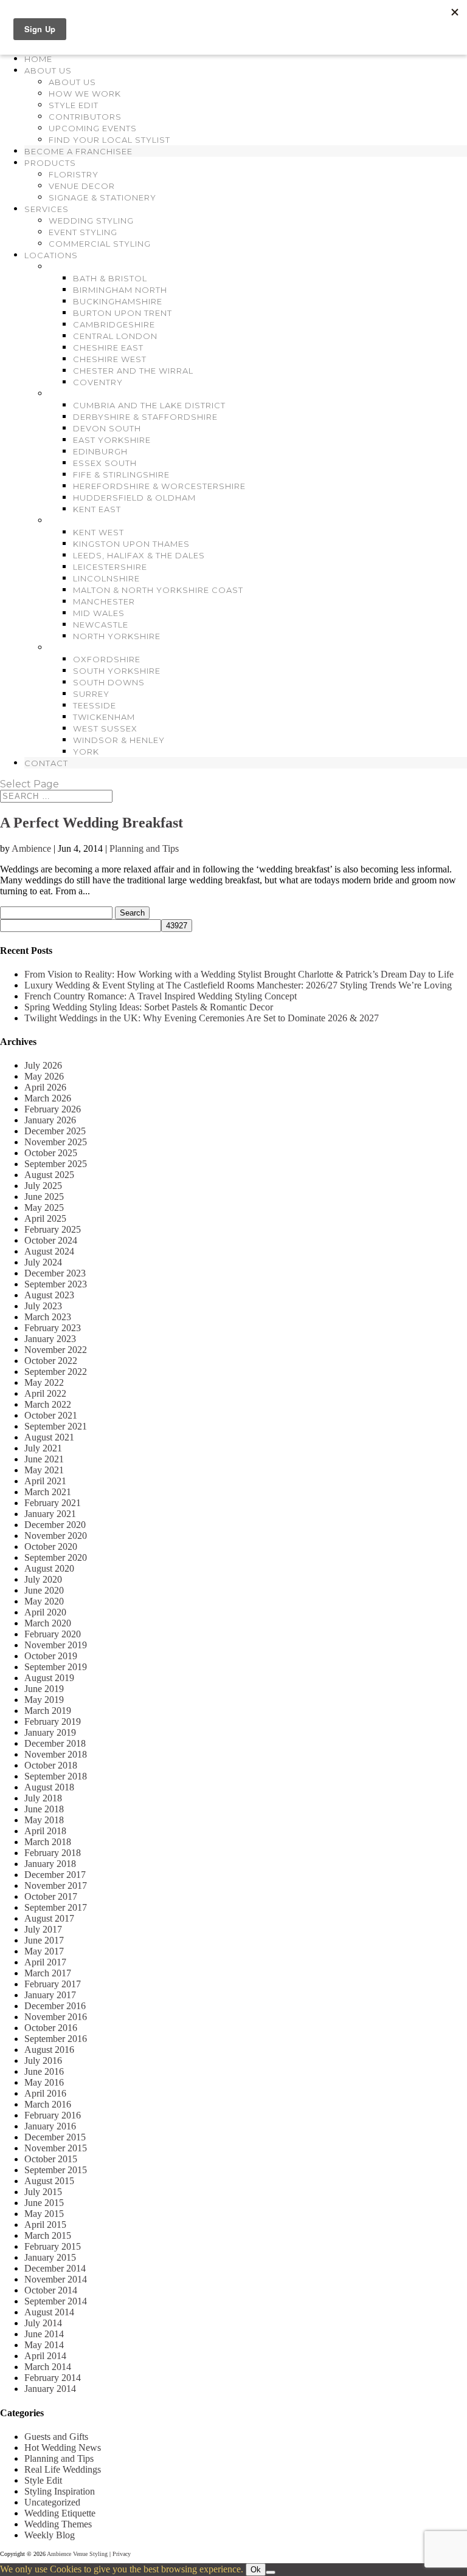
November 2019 (56, 1645)
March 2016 (48, 2104)
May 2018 (44, 1820)
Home (38, 59)
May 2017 (44, 1951)
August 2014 (49, 2312)
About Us (48, 70)
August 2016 (49, 2050)
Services (47, 209)
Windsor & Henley (119, 740)
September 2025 (56, 1164)
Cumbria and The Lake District (149, 405)
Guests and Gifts (56, 2437)
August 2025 (49, 1175)
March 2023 (48, 1317)
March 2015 (48, 2235)
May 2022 (44, 1382)
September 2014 (56, 2301)
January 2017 (50, 1995)
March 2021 (48, 1492)
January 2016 (50, 2126)
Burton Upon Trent (123, 313)
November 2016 (56, 2017)
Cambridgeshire (114, 324)
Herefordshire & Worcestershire (159, 486)
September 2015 (56, 2170)
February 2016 (53, 2115)
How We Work (85, 94)
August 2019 (49, 1678)
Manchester (104, 601)
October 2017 (51, 1896)
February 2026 (53, 1109)
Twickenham (104, 717)
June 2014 (44, 2334)
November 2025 (56, 1142)
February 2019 (53, 1721)
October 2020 (51, 1547)
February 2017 (53, 1984)
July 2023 (43, 1306)
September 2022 (56, 1372)
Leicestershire (110, 567)
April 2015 (45, 2225)
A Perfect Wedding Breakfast (92, 823)
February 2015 (53, 2246)
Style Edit (74, 105)
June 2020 (44, 1590)
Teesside (95, 705)
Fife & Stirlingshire (121, 474)
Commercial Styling (100, 244)
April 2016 (45, 2093)
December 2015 (55, 2137)
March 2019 (48, 1711)
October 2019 (51, 1656)
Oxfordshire (107, 659)
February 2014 (53, 2378)
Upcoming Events (93, 128)
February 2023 (53, 1328)
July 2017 (43, 1929)
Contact (46, 763)
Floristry (74, 174)
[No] (271, 2572)
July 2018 (43, 1798)
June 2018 (44, 1809)
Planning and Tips (144, 848)
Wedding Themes (58, 2524)
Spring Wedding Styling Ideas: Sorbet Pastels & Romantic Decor (149, 1007)
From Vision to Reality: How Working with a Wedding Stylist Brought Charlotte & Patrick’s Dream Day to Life (239, 974)
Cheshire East (108, 348)
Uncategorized (52, 2502)
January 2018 (50, 1864)
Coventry (98, 382)
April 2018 (45, 1831)
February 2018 (53, 1853)
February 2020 (53, 1634)
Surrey (91, 694)
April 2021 (45, 1481)
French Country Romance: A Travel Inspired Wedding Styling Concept (161, 996)
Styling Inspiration (60, 2491)
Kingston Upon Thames (131, 544)
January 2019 (50, 1732)
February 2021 (53, 1503)
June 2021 (44, 1459)
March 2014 (48, 2367)
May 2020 (44, 1601)
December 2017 (55, 1875)
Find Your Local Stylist (109, 140)
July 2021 (43, 1448)
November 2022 (56, 1350)
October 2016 (51, 2028)
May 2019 (44, 1700)
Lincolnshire (106, 578)
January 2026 (50, 1120)
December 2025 (55, 1131)
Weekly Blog (50, 2535)
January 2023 (50, 1339)
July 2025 (43, 1186)
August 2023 (49, 1295)
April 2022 (45, 1393)
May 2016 (44, 2082)
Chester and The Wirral (133, 371)
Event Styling (83, 232)
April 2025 (45, 1218)
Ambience (31, 848)
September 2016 (56, 2039)
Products (50, 163)
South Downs (109, 682)
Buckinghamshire (118, 301)
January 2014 (50, 2389)
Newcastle (101, 625)
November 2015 (56, 2148)
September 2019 (56, 1667)
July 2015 (43, 2192)
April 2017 (45, 1962)
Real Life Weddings (63, 2469)
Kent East (97, 509)
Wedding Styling (91, 221)
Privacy (122, 2554)
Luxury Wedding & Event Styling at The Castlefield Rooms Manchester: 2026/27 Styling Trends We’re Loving (238, 985)
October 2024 (51, 1240)
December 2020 (55, 1525)
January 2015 (50, 2257)
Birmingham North (120, 290)
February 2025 (53, 1229)
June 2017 (44, 1940)
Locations (51, 255)
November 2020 (56, 1536)
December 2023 (55, 1273)
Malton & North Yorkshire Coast (158, 590)
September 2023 (56, 1284)
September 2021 (56, 1426)
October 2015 (51, 2159)
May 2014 (44, 2345)
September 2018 (56, 1776)
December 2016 (55, 2006)
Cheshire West (110, 359)
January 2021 (50, 1514)
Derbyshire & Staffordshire (145, 417)
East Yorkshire (112, 440)
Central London (115, 336)
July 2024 (43, 1262)
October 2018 (51, 1765)
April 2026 (45, 1087)
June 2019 (44, 1689)
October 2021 (51, 1415)
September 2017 (56, 1907)
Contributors (85, 117)
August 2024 (49, 1251)
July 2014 (43, 2323)
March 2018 (48, 1842)
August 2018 (49, 1787)
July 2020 (43, 1579)
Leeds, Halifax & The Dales (139, 555)
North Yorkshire (117, 636)
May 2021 (44, 1470)
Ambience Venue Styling (77, 2554)
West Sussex (105, 728)
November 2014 (56, 2279)
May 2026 (44, 1076)
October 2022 (51, 1361)
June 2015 (44, 2203)
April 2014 (45, 2356)
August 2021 (49, 1437)
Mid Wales (99, 613)
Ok (256, 2570)
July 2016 (43, 2060)
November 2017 (56, 1886)
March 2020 (48, 1623)
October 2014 (51, 2290)
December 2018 (55, 1743)
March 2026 (48, 1098)
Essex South (105, 463)
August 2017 (49, 1918)
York (86, 752)
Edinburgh (100, 451)
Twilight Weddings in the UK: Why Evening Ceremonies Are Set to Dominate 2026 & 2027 (202, 1018)
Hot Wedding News (63, 2448)
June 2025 (44, 1197)
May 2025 (44, 1207)
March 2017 (48, 1973)
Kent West (99, 532)
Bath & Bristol (110, 278)
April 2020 (45, 1612)
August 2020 (49, 1568)
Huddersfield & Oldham (134, 498)
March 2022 (48, 1404)
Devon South (107, 428)
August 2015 (49, 2181)
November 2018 (56, 1754)
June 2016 (44, 2071)
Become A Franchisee (78, 151)
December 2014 (55, 2268)
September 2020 (56, 1557)
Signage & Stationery (102, 197)
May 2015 (44, 2214)
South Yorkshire (117, 671)
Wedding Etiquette (60, 2513)
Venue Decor (82, 186)
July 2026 (43, 1065)
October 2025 (51, 1153)
